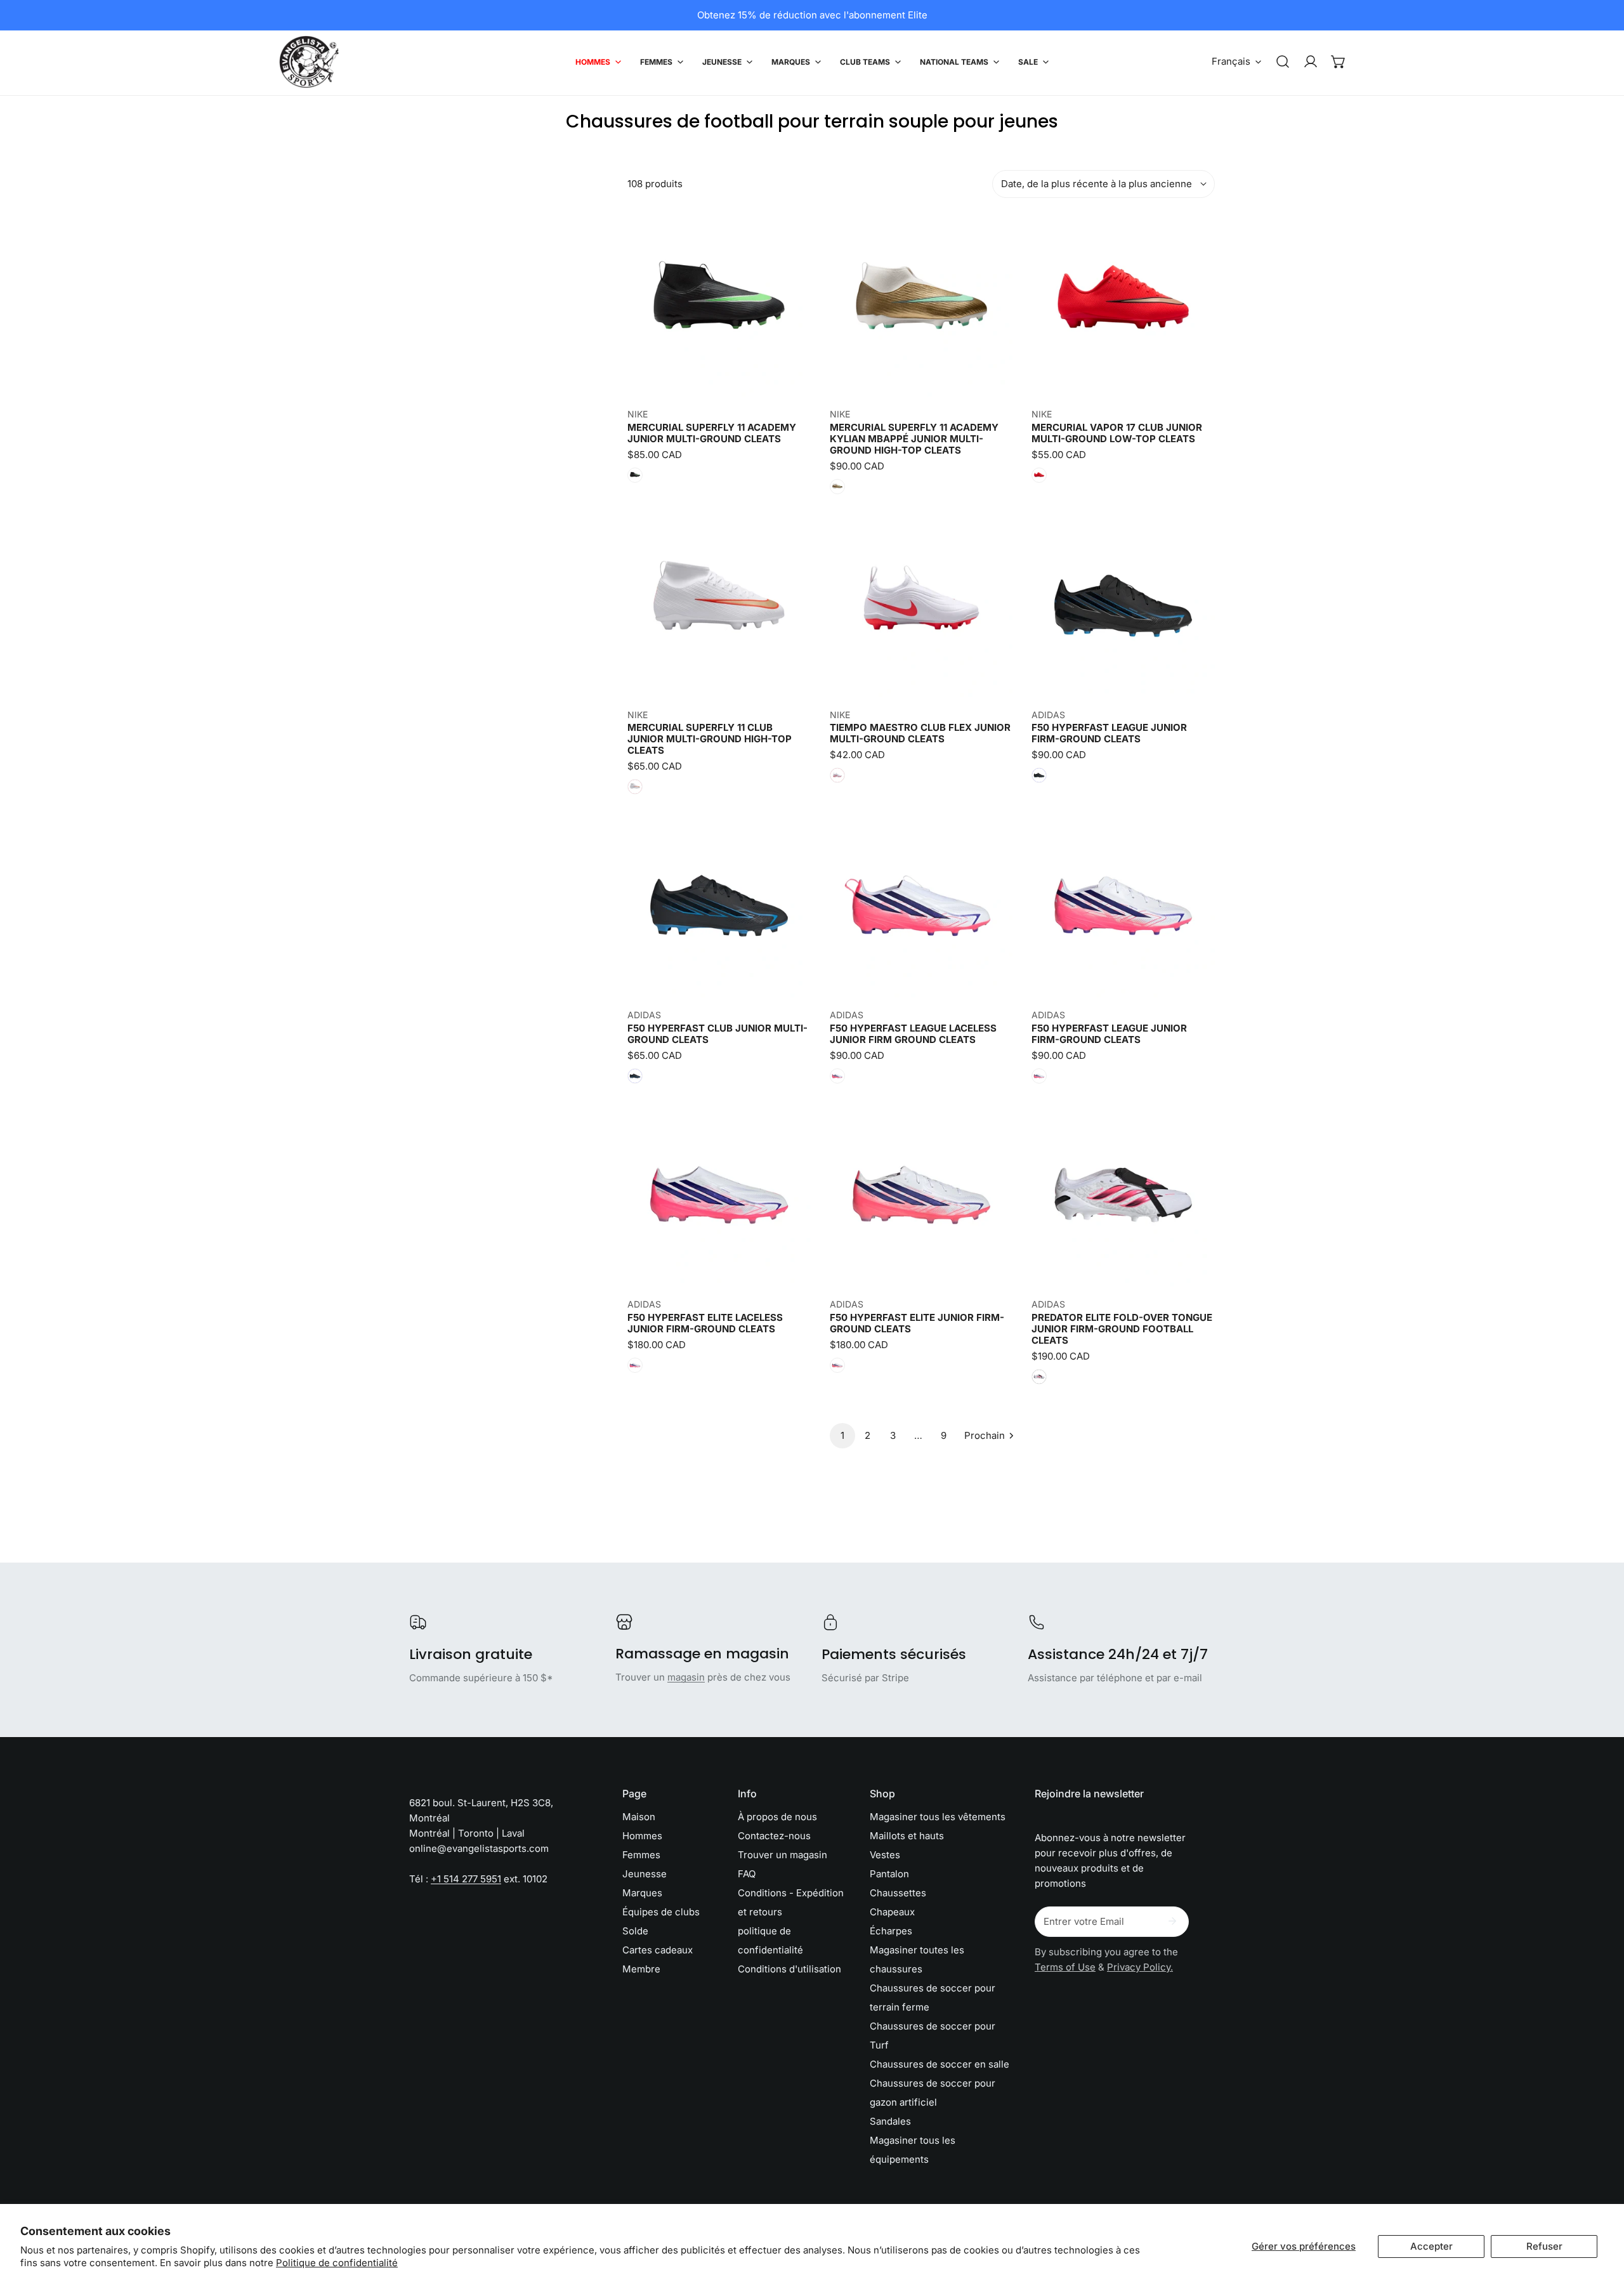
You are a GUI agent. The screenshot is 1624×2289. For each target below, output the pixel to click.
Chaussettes (898, 1893)
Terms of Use (1065, 1967)
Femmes (641, 1855)
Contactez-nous (774, 1836)
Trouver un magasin (783, 1855)
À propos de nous (777, 1817)
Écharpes (891, 1931)
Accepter (1431, 2246)
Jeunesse (645, 1874)
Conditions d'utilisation (789, 1969)
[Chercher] (1283, 62)
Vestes (885, 1855)
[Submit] (1172, 1921)
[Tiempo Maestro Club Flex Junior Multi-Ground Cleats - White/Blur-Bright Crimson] (837, 775)
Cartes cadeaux (658, 1950)
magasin (686, 1677)
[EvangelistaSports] (309, 62)
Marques (642, 1893)
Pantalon (889, 1874)
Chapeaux (892, 1912)
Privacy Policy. (1140, 1967)
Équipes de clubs (661, 1912)
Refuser (1544, 2246)
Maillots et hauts (907, 1836)
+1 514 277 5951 (466, 1879)
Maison (639, 1817)
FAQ (747, 1874)
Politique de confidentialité (337, 2263)
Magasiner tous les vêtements (938, 1817)
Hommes (642, 1836)
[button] (1339, 62)
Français (1231, 61)
